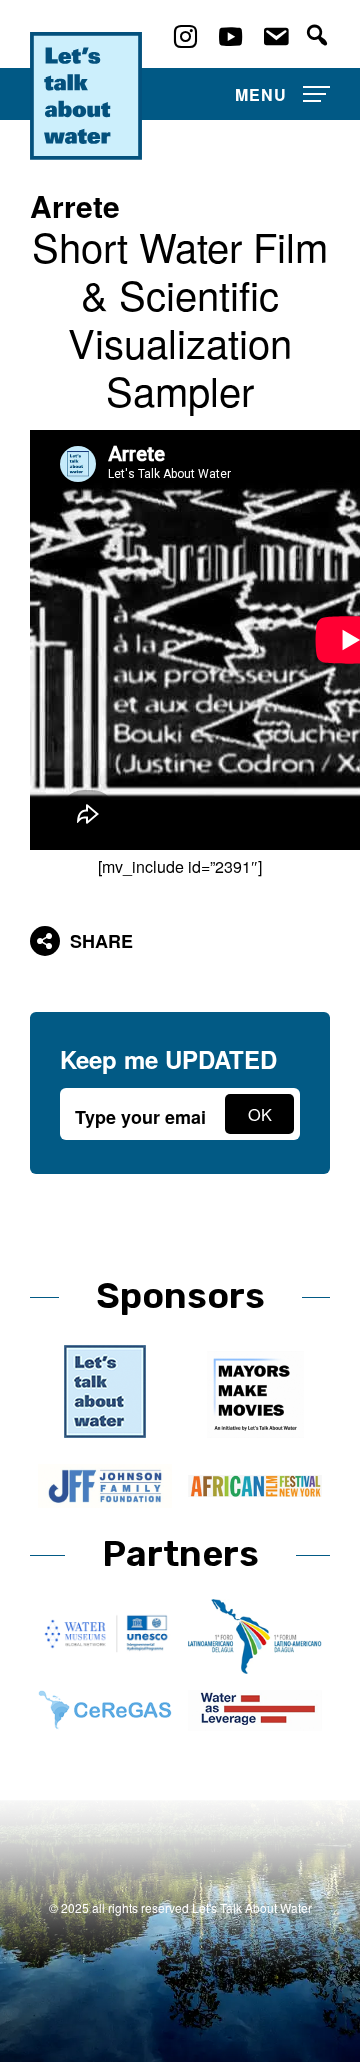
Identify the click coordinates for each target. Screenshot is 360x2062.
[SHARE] (154, 943)
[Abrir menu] (312, 94)
